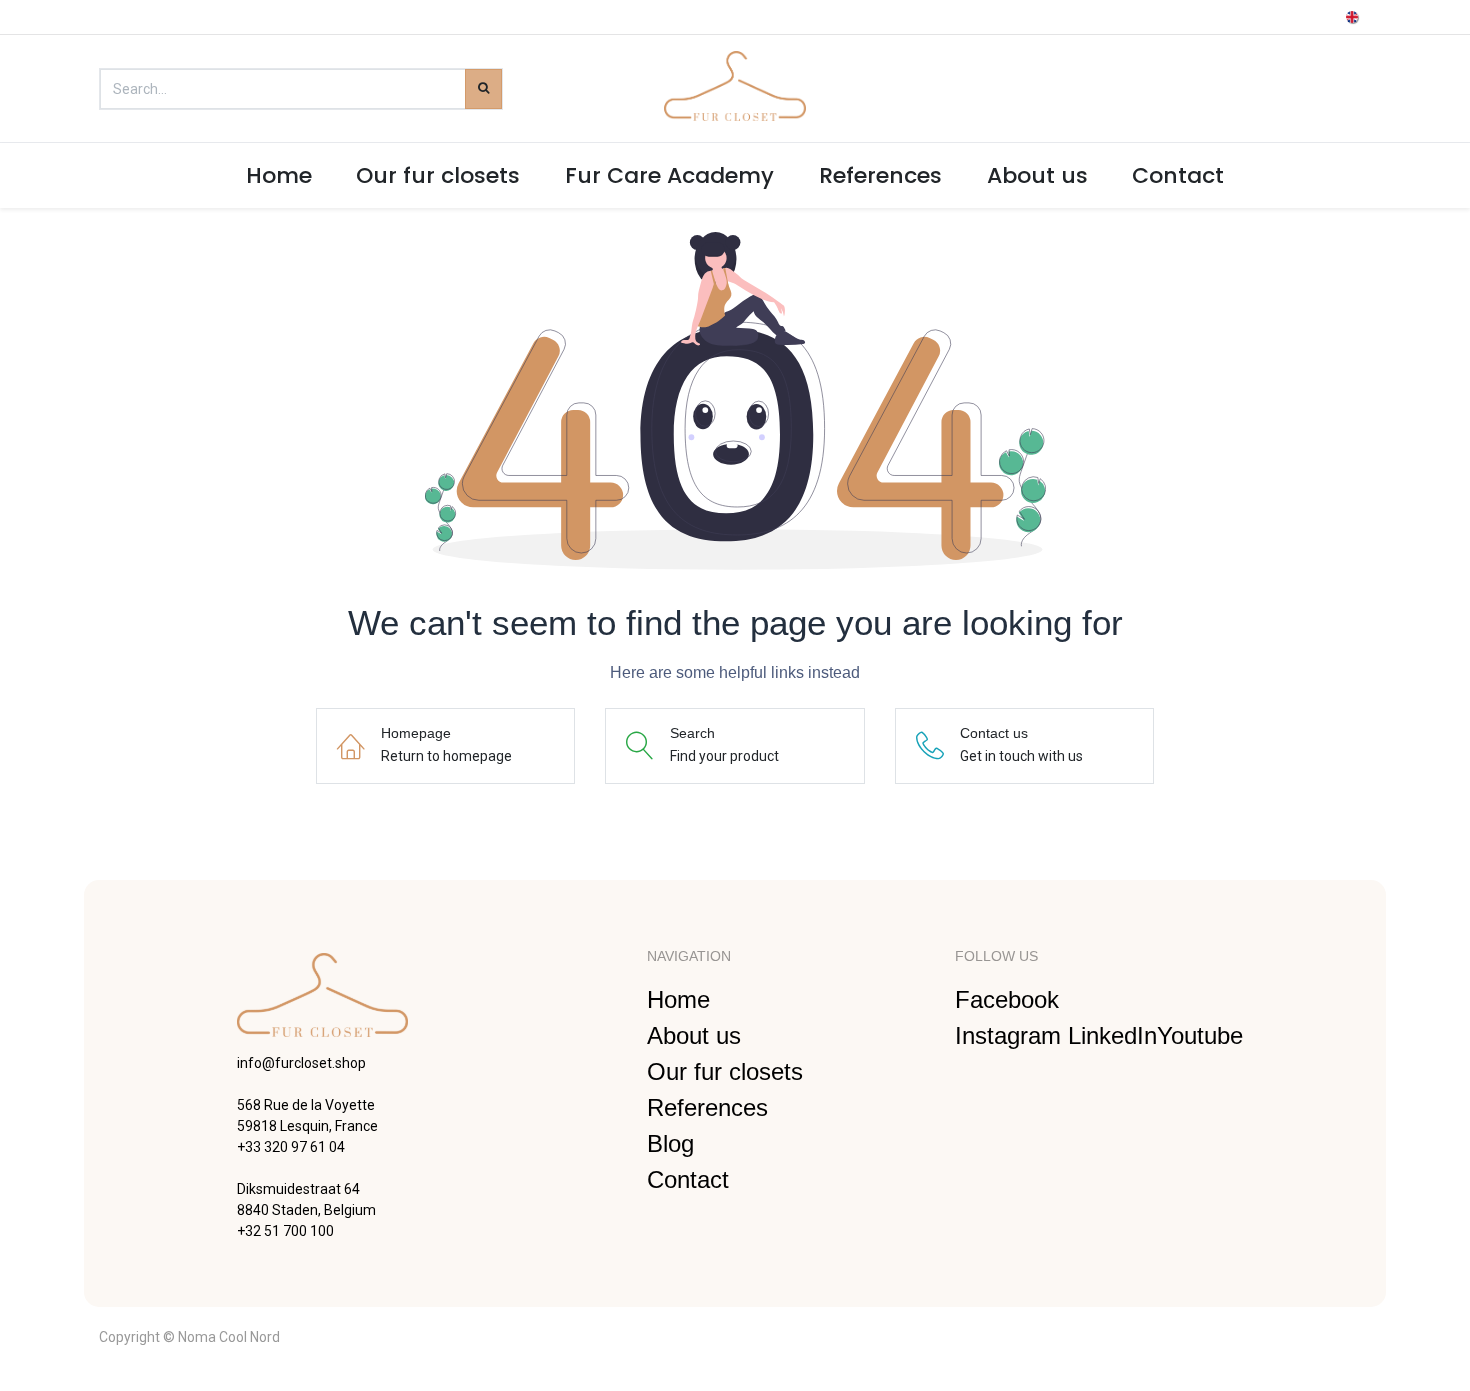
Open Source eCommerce (1289, 1336)
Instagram (1011, 1035)
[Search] (483, 89)
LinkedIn (1112, 1035)
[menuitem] (278, 175)
